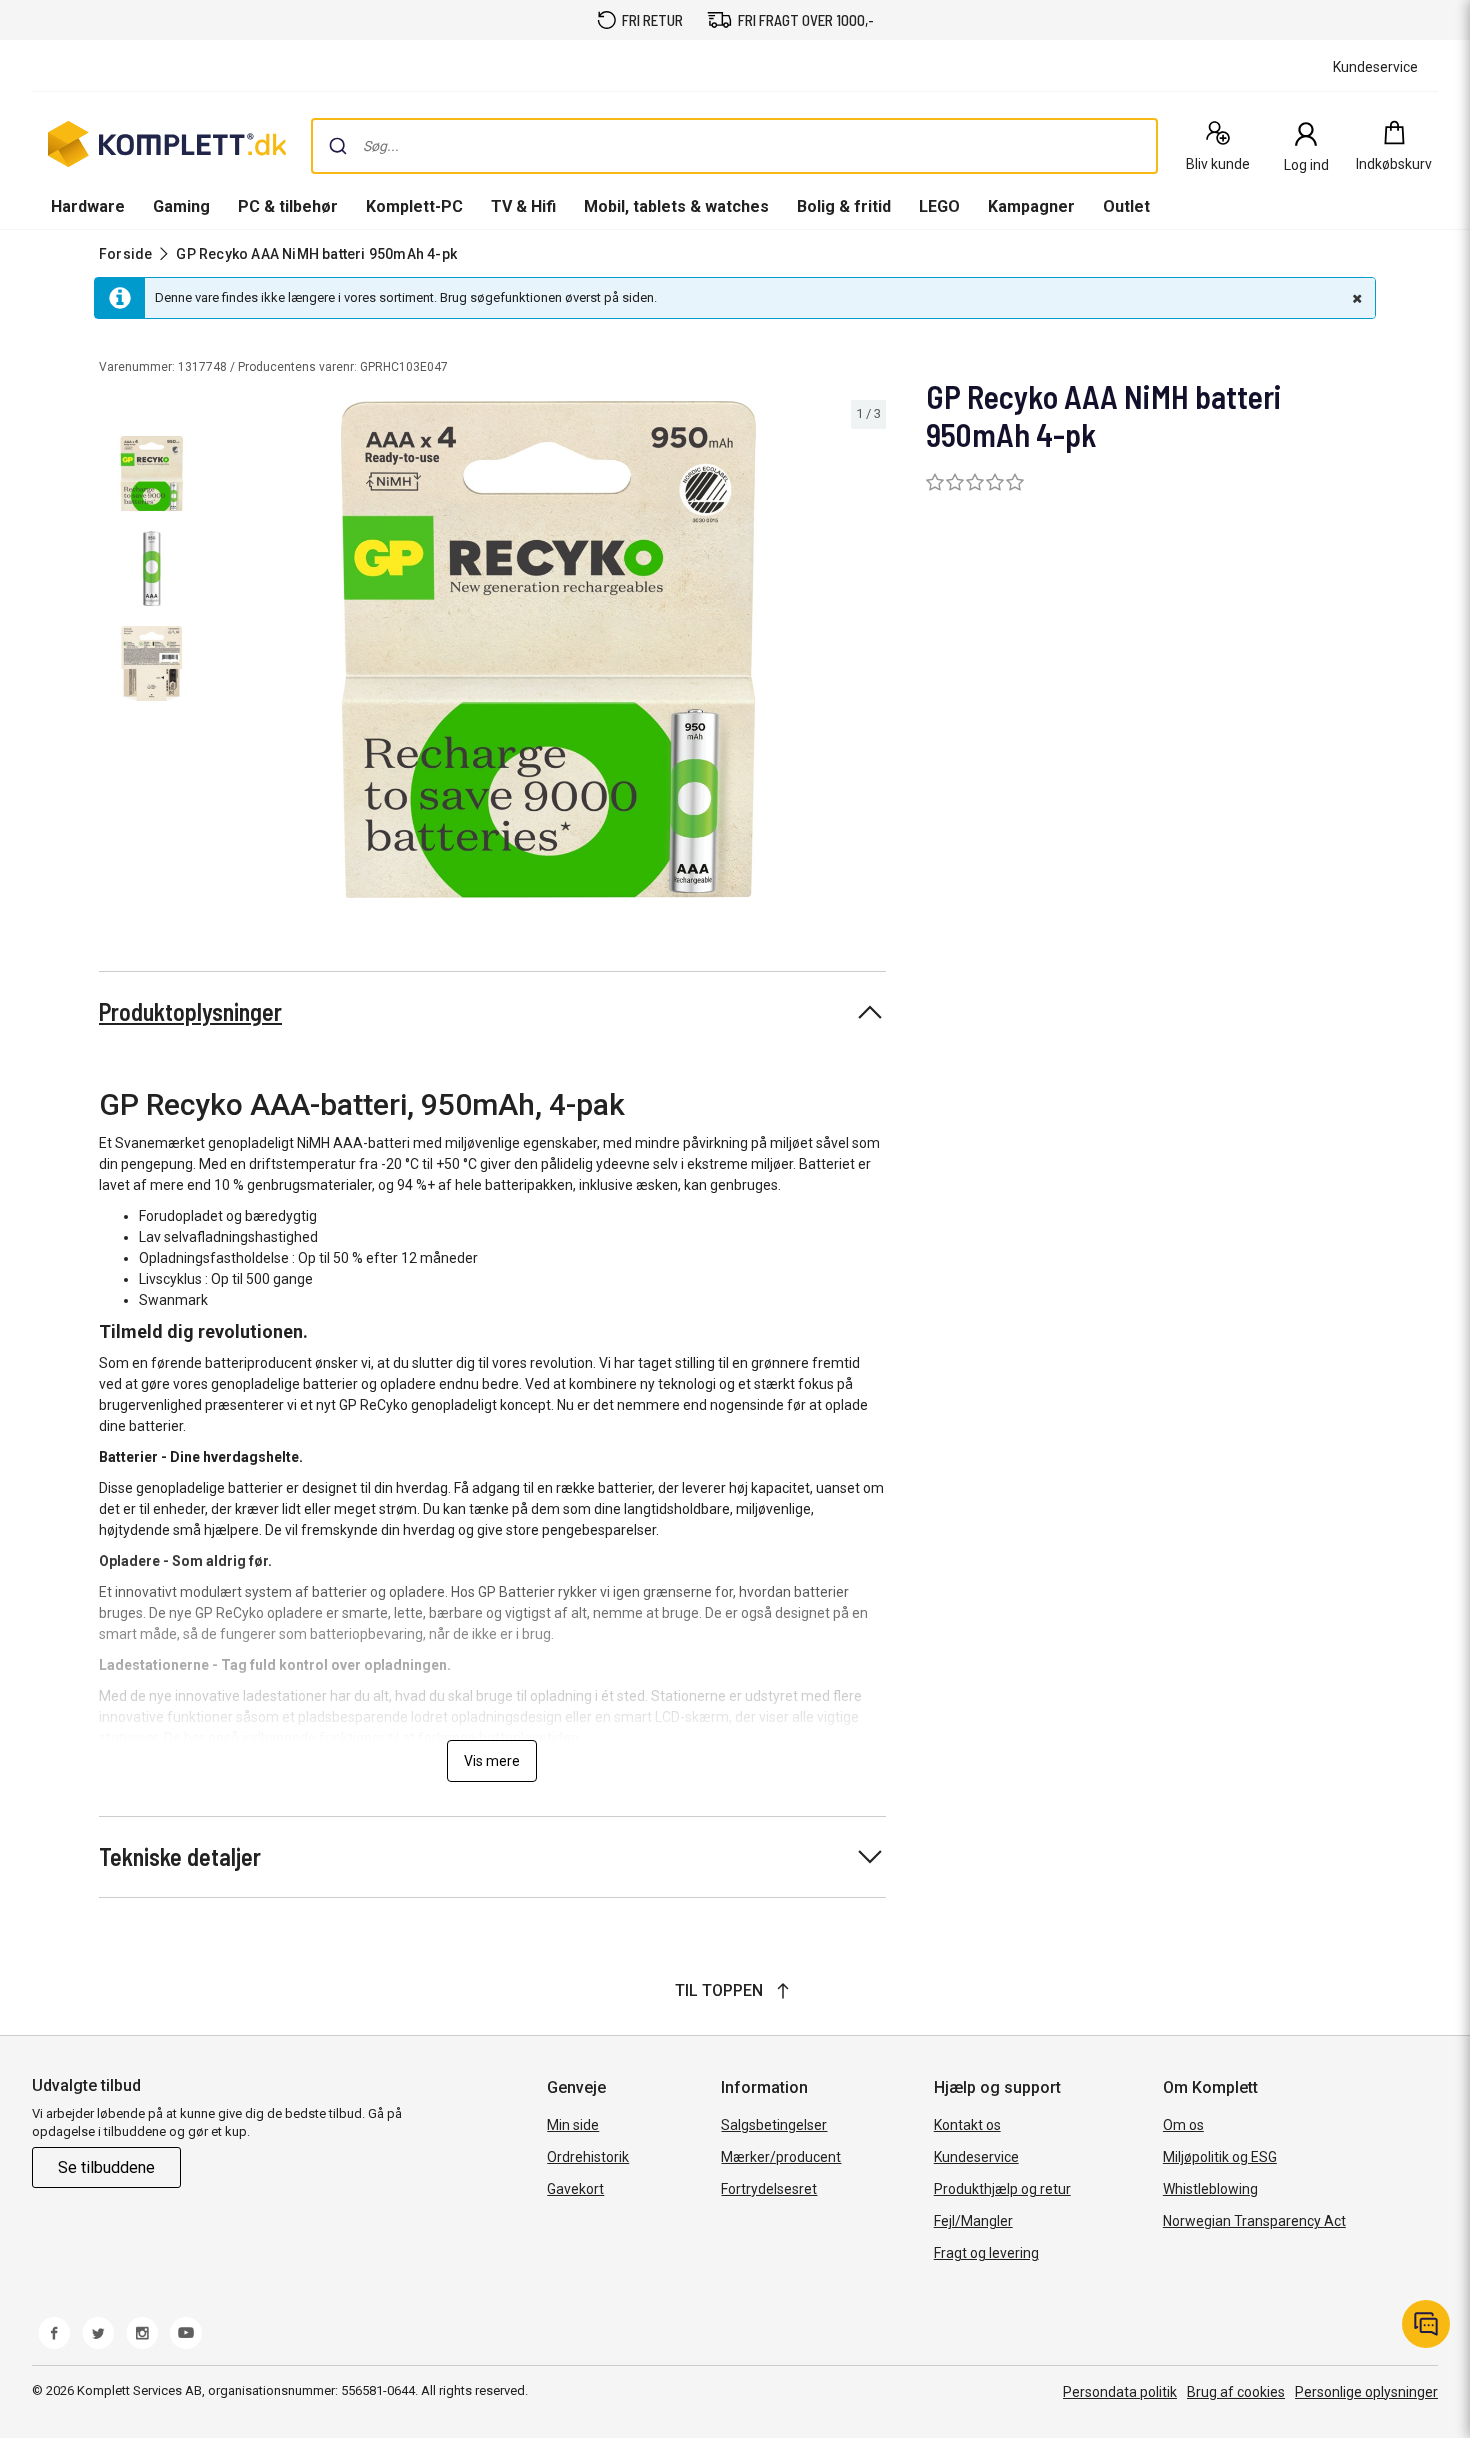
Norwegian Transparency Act (1254, 2221)
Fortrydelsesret (769, 2189)
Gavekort (575, 2189)
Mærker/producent (781, 2157)
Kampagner (1031, 206)
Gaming (181, 206)
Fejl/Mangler (973, 2221)
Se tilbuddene (106, 2167)
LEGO (939, 206)
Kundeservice (976, 2157)
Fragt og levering (986, 2253)
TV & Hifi (523, 206)
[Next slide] (868, 653)
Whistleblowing (1210, 2189)
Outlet (1126, 206)
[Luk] (1355, 298)
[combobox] (734, 146)
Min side (573, 2125)
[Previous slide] (228, 653)
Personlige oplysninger (1366, 2392)
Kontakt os (967, 2125)
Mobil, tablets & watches (676, 206)
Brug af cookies (1236, 2392)
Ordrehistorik (588, 2157)
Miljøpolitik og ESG (1220, 2157)
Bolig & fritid (844, 206)
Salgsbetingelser (774, 2125)
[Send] (338, 146)
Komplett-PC (414, 206)
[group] (548, 649)
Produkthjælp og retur (1002, 2189)
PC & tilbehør (288, 206)
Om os (1183, 2125)
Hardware (88, 206)
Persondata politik (1120, 2392)
